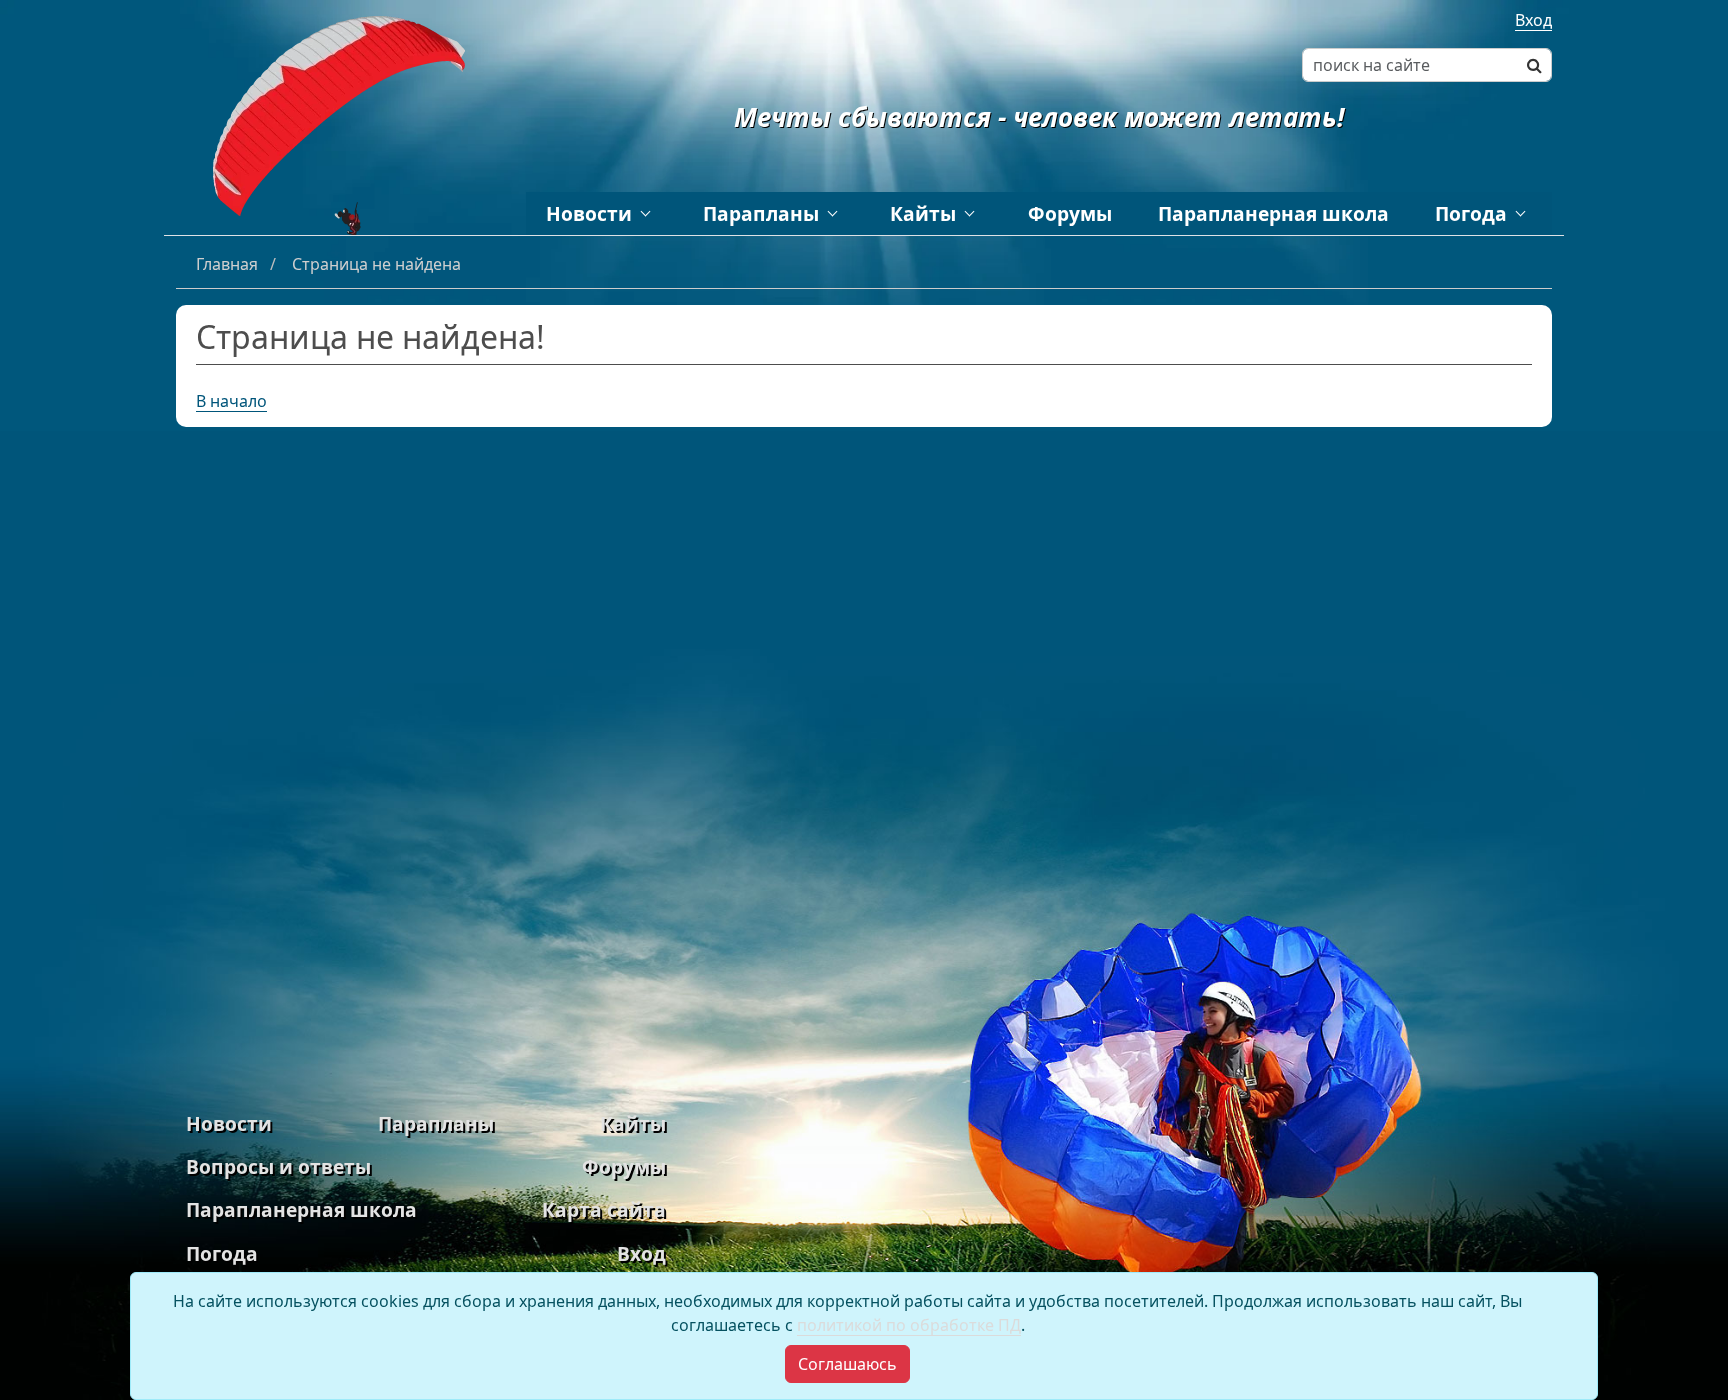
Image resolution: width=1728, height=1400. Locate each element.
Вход (1533, 20)
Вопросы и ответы (278, 1166)
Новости (589, 213)
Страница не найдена (376, 264)
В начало (231, 401)
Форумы (1070, 213)
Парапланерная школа (1273, 213)
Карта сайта (604, 1209)
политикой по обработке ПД (909, 1325)
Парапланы (761, 213)
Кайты (923, 213)
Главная (229, 264)
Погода (1471, 213)
